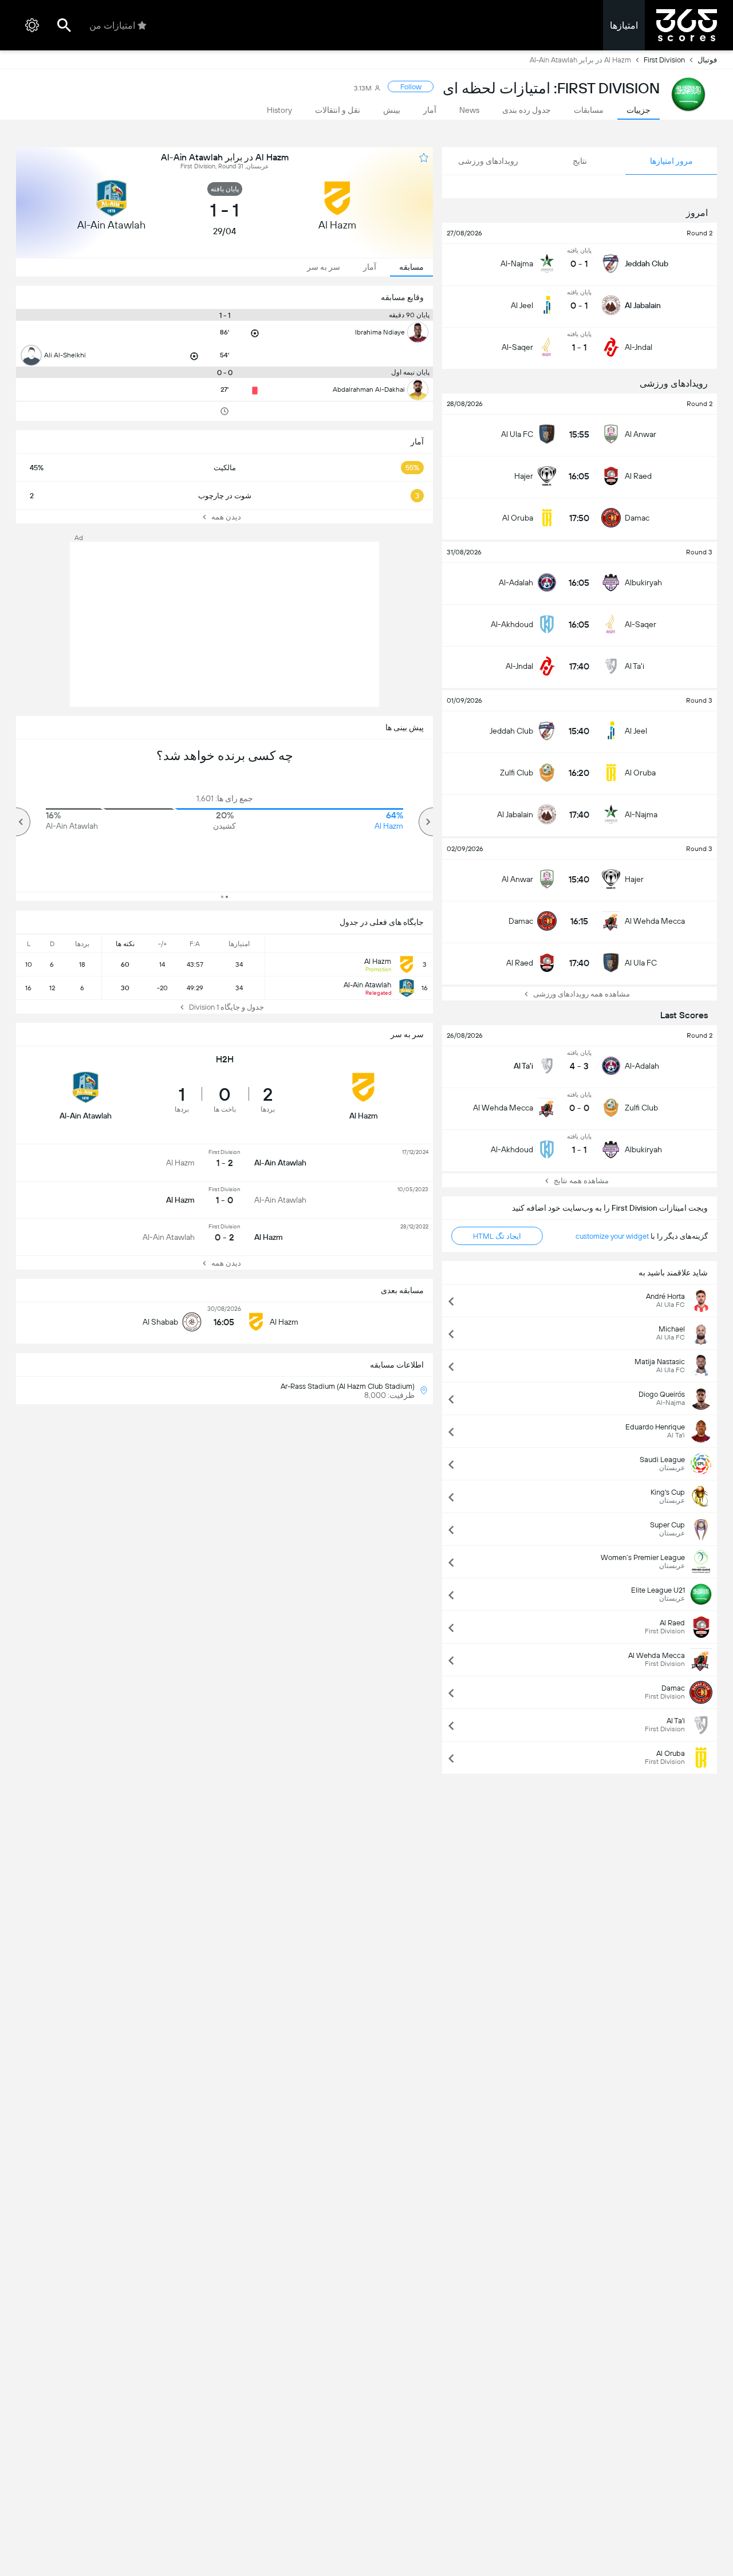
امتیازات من (112, 25)
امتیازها (624, 25)
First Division (664, 60)
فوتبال (707, 60)
